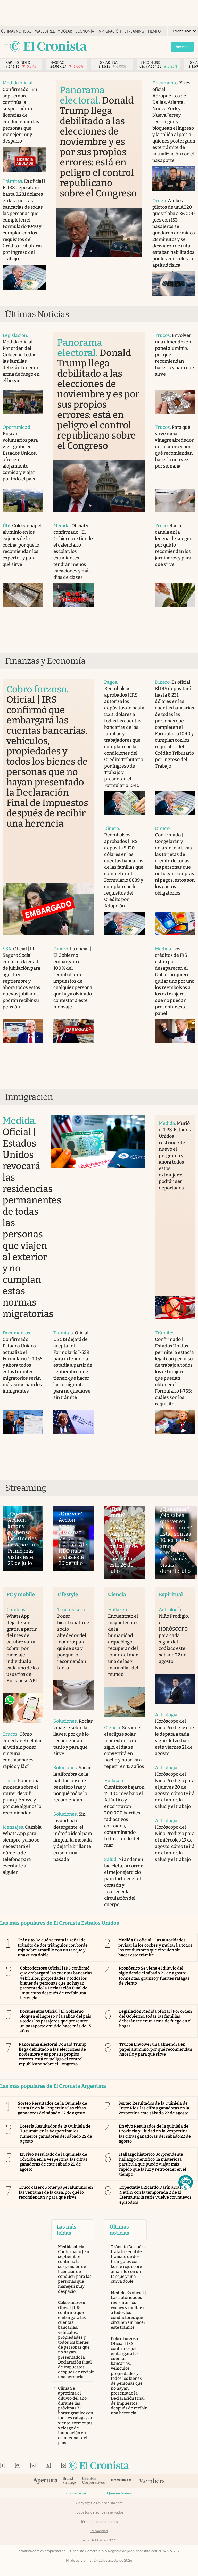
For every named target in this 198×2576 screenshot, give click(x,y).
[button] (186, 2182)
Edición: (182, 31)
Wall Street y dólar (53, 31)
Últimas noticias (16, 31)
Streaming (134, 31)
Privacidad (99, 2531)
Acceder (182, 47)
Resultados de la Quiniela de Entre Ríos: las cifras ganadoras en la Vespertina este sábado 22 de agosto (154, 2108)
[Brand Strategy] (70, 2481)
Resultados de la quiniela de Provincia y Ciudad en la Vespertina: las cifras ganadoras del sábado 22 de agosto (155, 2134)
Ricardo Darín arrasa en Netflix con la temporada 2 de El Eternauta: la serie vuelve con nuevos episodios (155, 2195)
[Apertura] (45, 2481)
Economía (85, 31)
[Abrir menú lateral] (6, 46)
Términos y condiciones (99, 2522)
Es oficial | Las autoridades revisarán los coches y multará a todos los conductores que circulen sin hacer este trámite (155, 1947)
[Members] (151, 2481)
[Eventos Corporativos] (93, 2481)
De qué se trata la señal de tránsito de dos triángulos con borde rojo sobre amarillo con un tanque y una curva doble (53, 1947)
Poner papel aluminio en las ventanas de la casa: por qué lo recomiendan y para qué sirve (56, 2192)
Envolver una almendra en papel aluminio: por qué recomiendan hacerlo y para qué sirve (156, 2049)
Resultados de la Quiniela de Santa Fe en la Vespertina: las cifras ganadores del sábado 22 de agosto (52, 2108)
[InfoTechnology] (121, 2481)
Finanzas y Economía (45, 661)
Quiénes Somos (119, 2493)
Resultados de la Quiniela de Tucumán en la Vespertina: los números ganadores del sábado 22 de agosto (56, 2134)
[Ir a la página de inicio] (48, 47)
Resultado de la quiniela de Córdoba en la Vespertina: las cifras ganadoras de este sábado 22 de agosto (53, 2162)
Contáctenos (76, 2493)
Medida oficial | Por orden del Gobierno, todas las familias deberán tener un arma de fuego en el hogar (155, 2019)
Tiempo (154, 31)
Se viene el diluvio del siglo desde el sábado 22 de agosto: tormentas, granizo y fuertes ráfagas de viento (154, 1976)
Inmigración (109, 31)
